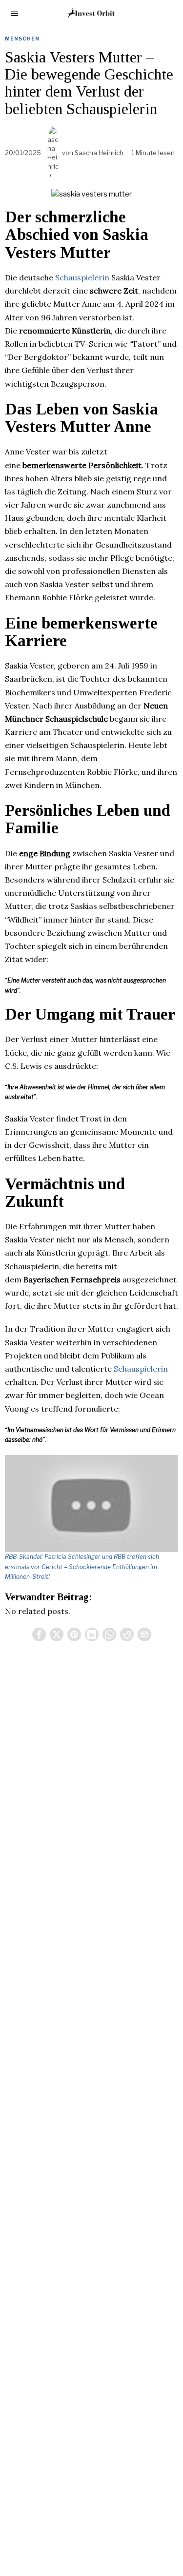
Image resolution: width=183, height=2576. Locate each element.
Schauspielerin (82, 277)
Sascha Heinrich (99, 153)
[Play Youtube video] (91, 1504)
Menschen (22, 39)
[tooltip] (39, 1634)
